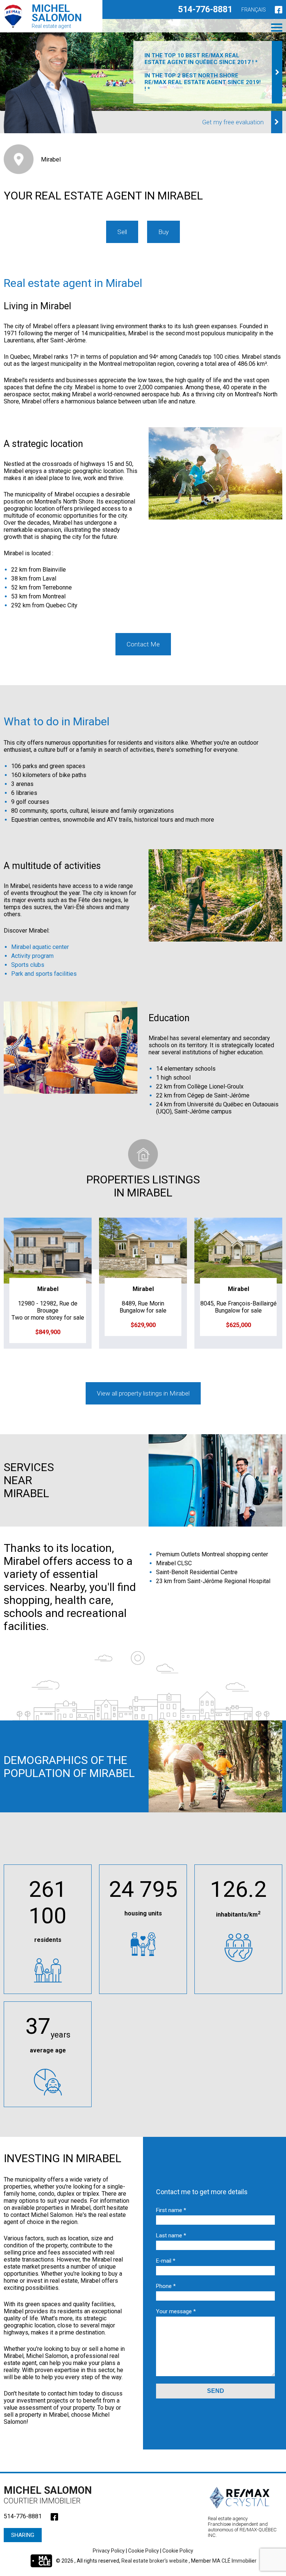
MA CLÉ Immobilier (234, 2560)
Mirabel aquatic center (40, 947)
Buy (163, 232)
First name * (171, 2210)
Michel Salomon (48, 2495)
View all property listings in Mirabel (143, 1393)
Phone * (166, 2286)
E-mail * (166, 2261)
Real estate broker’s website (155, 2560)
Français (254, 10)
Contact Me (143, 644)
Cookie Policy (144, 2551)
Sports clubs (28, 965)
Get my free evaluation (233, 122)
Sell (122, 232)
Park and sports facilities (44, 974)
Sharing (23, 2535)
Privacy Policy (109, 2551)
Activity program (32, 956)
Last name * (171, 2235)
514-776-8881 (205, 9)
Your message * (176, 2311)
